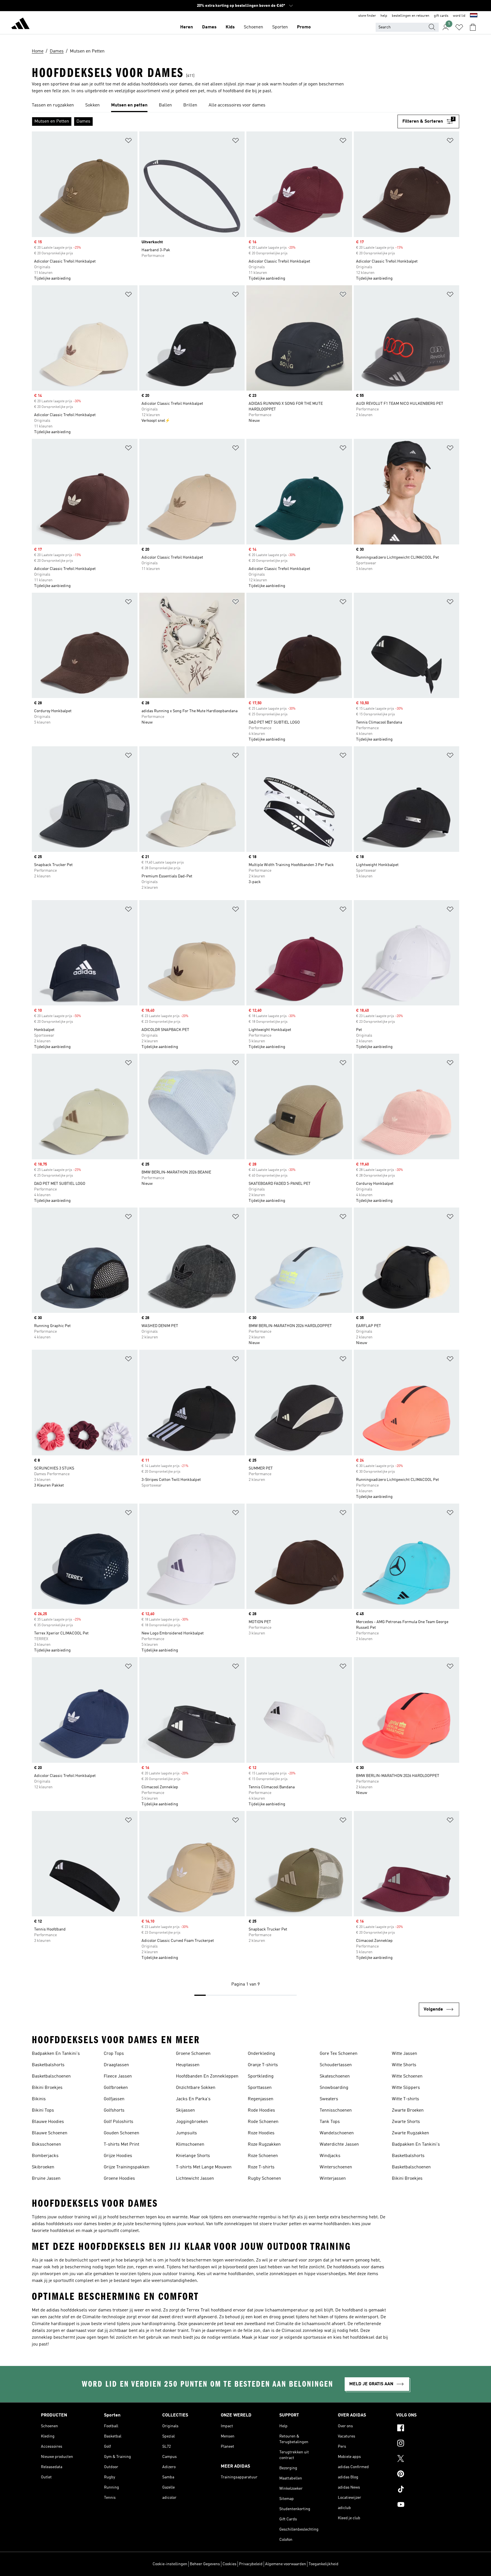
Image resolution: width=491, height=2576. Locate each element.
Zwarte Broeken (408, 2110)
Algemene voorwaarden (286, 2564)
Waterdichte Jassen (339, 2145)
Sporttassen (260, 2088)
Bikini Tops (43, 2110)
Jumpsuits (186, 2133)
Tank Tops (330, 2122)
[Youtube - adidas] (423, 2505)
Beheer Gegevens (205, 2564)
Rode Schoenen (263, 2122)
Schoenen (253, 27)
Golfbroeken (116, 2088)
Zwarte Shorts (406, 2122)
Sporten (280, 27)
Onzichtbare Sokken (196, 2088)
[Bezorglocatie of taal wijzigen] (474, 16)
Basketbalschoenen (51, 2076)
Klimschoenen (190, 2145)
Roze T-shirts (261, 2167)
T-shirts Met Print (121, 2145)
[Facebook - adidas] (423, 2429)
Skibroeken (43, 2167)
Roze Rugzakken (264, 2145)
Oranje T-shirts (263, 2065)
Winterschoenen (336, 2167)
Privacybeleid (251, 2564)
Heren (187, 27)
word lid (459, 16)
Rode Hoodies (261, 2110)
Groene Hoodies (119, 2179)
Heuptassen (188, 2065)
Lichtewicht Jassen (195, 2179)
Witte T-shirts (405, 2099)
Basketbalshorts (48, 2065)
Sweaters (329, 2099)
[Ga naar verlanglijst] (459, 27)
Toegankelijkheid (323, 2564)
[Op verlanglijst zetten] (128, 142)
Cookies (229, 2564)
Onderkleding (261, 2054)
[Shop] (20, 24)
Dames (209, 27)
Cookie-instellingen (170, 2564)
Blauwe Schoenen (50, 2133)
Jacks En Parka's (193, 2099)
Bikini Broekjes (47, 2088)
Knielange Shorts (193, 2156)
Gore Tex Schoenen (339, 2054)
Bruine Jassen (46, 2179)
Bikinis (39, 2099)
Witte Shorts (404, 2065)
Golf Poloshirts (118, 2122)
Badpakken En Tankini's (56, 2054)
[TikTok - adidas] (423, 2490)
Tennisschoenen (336, 2110)
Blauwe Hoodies (48, 2122)
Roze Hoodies (261, 2133)
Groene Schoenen (193, 2054)
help (384, 16)
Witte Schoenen (407, 2076)
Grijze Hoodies (118, 2156)
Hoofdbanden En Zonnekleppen (207, 2076)
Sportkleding (261, 2076)
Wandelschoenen (337, 2133)
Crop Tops (114, 2054)
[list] (246, 106)
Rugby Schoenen (264, 2179)
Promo (304, 27)
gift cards (441, 16)
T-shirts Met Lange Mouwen (204, 2167)
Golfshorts (114, 2110)
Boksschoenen (46, 2145)
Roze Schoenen (263, 2156)
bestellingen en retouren (411, 16)
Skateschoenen (335, 2076)
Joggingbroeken (192, 2122)
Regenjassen (261, 2099)
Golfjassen (114, 2099)
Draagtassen (116, 2065)
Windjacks (330, 2156)
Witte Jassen (404, 2054)
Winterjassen (333, 2179)
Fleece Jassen (118, 2076)
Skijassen (185, 2110)
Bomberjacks (45, 2156)
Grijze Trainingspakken (127, 2167)
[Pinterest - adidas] (423, 2475)
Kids (230, 27)
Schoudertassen (336, 2065)
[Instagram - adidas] (423, 2444)
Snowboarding (334, 2088)
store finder (367, 16)
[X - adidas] (423, 2459)
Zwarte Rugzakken (410, 2133)
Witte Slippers (406, 2088)
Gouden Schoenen (121, 2133)
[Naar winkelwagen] (473, 27)
